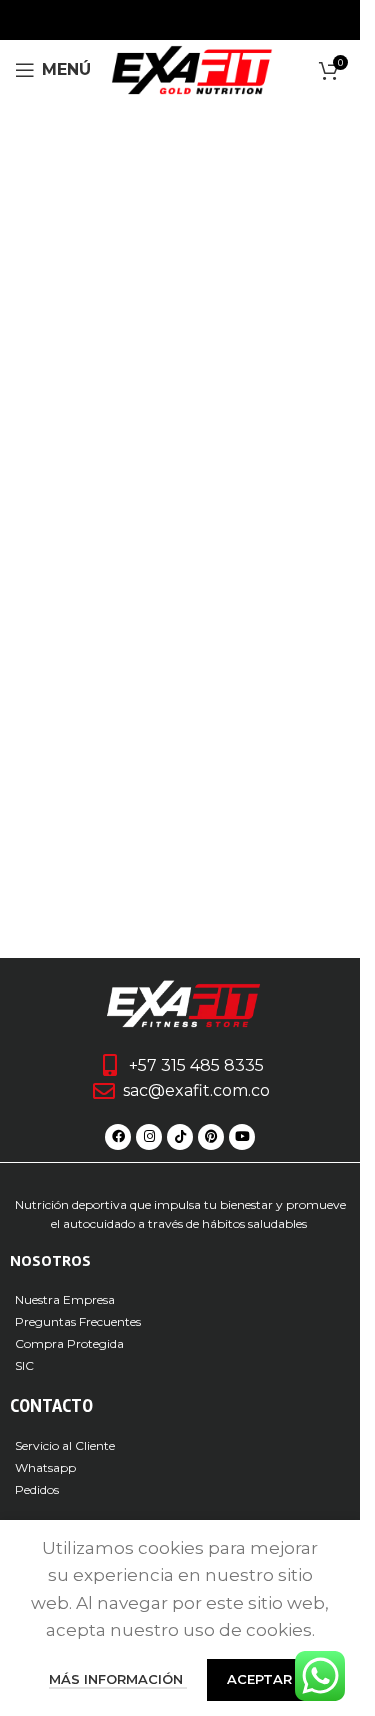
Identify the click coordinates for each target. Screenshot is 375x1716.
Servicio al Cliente (65, 1445)
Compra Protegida (69, 1343)
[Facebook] (118, 1137)
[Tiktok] (180, 1137)
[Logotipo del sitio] (192, 68)
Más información (118, 1679)
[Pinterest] (211, 1137)
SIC (24, 1365)
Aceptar (259, 1679)
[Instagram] (149, 1137)
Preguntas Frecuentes (78, 1321)
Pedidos (37, 1489)
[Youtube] (242, 1137)
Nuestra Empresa (65, 1299)
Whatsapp (45, 1467)
